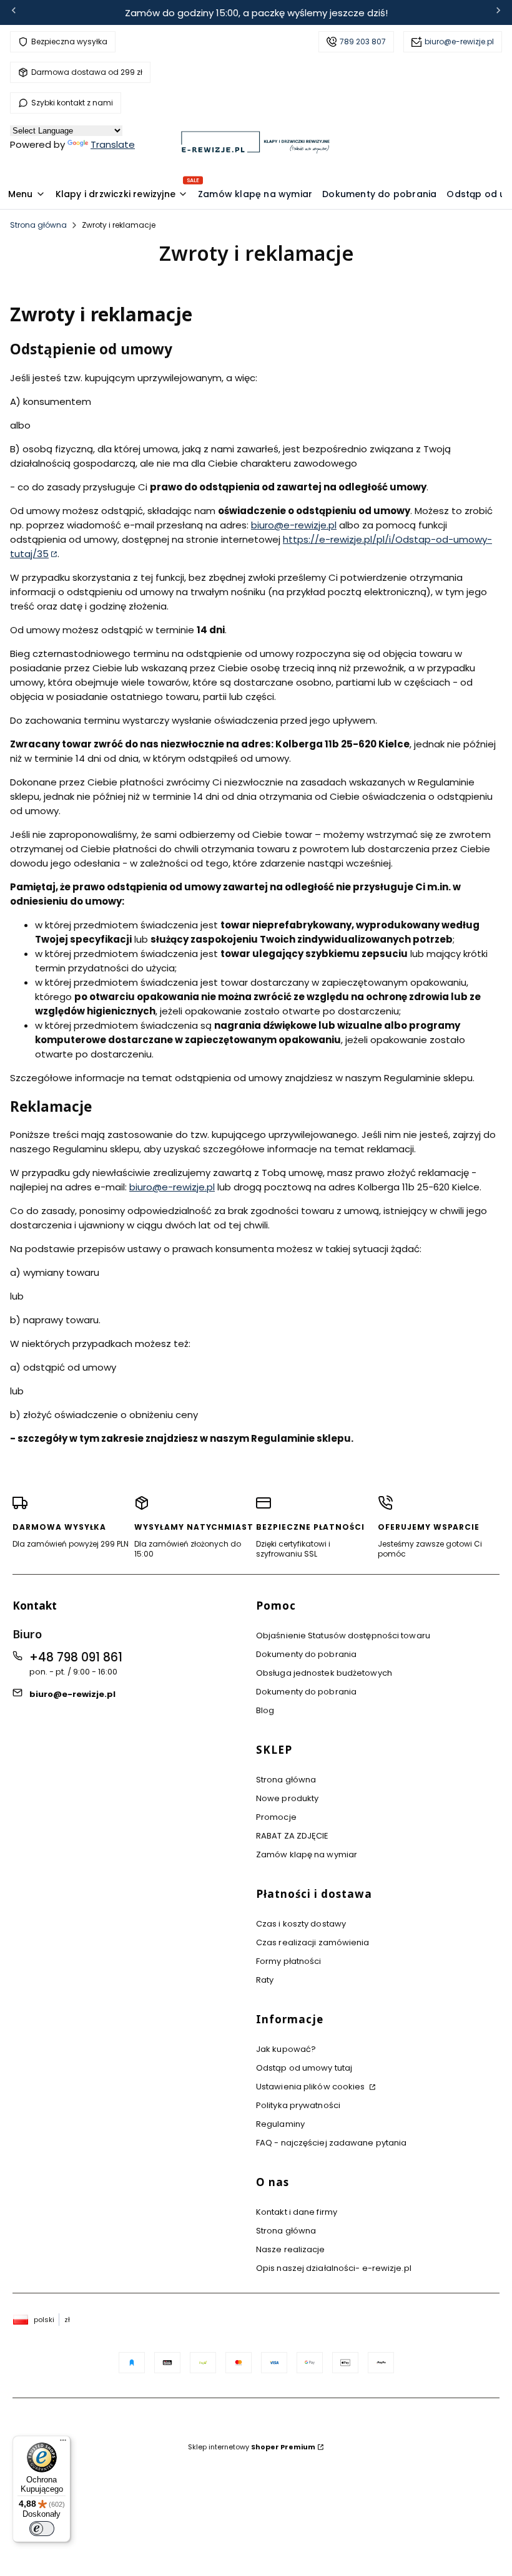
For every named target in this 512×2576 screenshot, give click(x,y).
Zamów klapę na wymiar (307, 1854)
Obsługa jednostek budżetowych (324, 1673)
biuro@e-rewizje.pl (459, 41)
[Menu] (63, 2443)
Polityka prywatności (298, 2105)
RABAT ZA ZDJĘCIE (293, 1836)
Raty (265, 1980)
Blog (265, 1710)
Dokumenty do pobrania (306, 1654)
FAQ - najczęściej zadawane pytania (331, 2143)
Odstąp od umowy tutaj (304, 2068)
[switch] (42, 2529)
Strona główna (38, 225)
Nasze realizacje (291, 2249)
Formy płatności (289, 1961)
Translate (113, 144)
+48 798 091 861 (76, 1657)
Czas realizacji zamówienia (313, 1942)
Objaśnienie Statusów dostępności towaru (343, 1636)
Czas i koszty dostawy (301, 1924)
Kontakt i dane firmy (297, 2212)
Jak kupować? (286, 2049)
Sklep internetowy (252, 2447)
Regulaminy (280, 2124)
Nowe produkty (287, 1798)
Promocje (276, 1817)
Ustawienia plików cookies (312, 2087)
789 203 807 (363, 41)
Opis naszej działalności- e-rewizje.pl (334, 2268)
